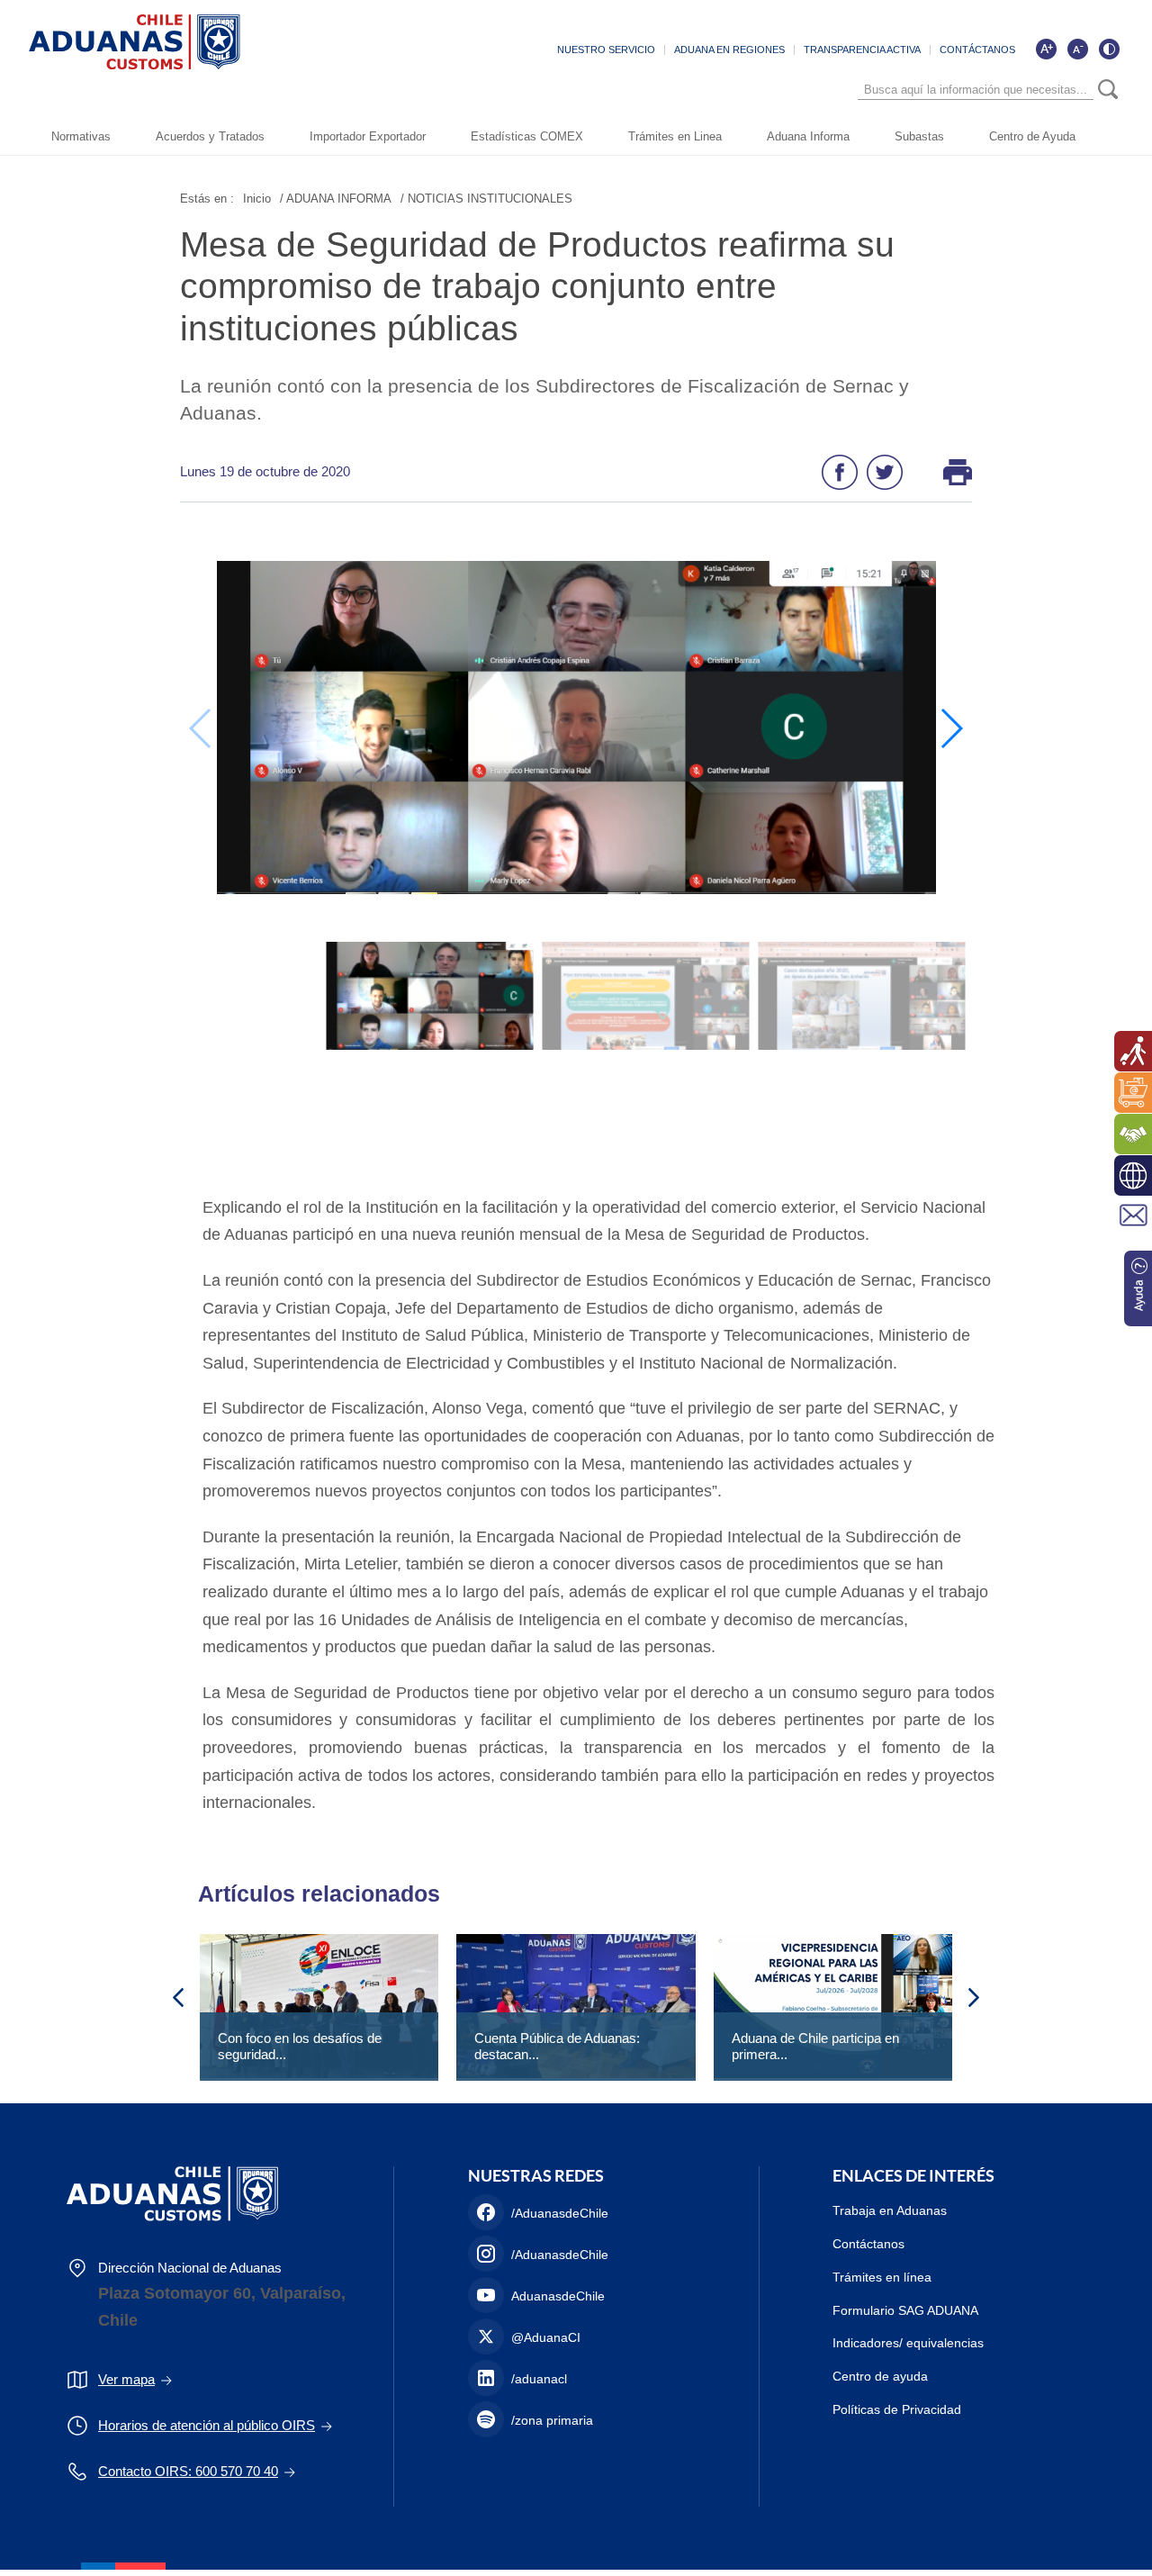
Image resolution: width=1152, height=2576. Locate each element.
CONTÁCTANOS (977, 50)
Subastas (919, 136)
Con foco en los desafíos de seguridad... (300, 2046)
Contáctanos (868, 2244)
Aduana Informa (808, 136)
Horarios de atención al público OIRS (207, 2425)
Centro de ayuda (880, 2376)
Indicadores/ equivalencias (908, 2343)
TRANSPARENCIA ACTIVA (862, 50)
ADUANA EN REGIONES (729, 50)
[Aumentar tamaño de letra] (1046, 49)
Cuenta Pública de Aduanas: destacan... (557, 2046)
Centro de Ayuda (1032, 136)
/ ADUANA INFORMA (336, 199)
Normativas (81, 136)
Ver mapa (126, 2379)
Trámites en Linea (675, 136)
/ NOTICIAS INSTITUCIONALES (486, 199)
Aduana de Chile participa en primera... (815, 2046)
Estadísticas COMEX (527, 136)
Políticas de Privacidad (897, 2409)
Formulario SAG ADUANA (905, 2310)
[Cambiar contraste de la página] (1109, 49)
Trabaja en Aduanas (890, 2210)
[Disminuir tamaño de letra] (1077, 49)
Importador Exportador (368, 136)
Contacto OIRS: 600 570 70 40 (188, 2471)
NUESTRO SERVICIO (606, 50)
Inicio (257, 199)
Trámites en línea (882, 2277)
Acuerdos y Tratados (210, 136)
